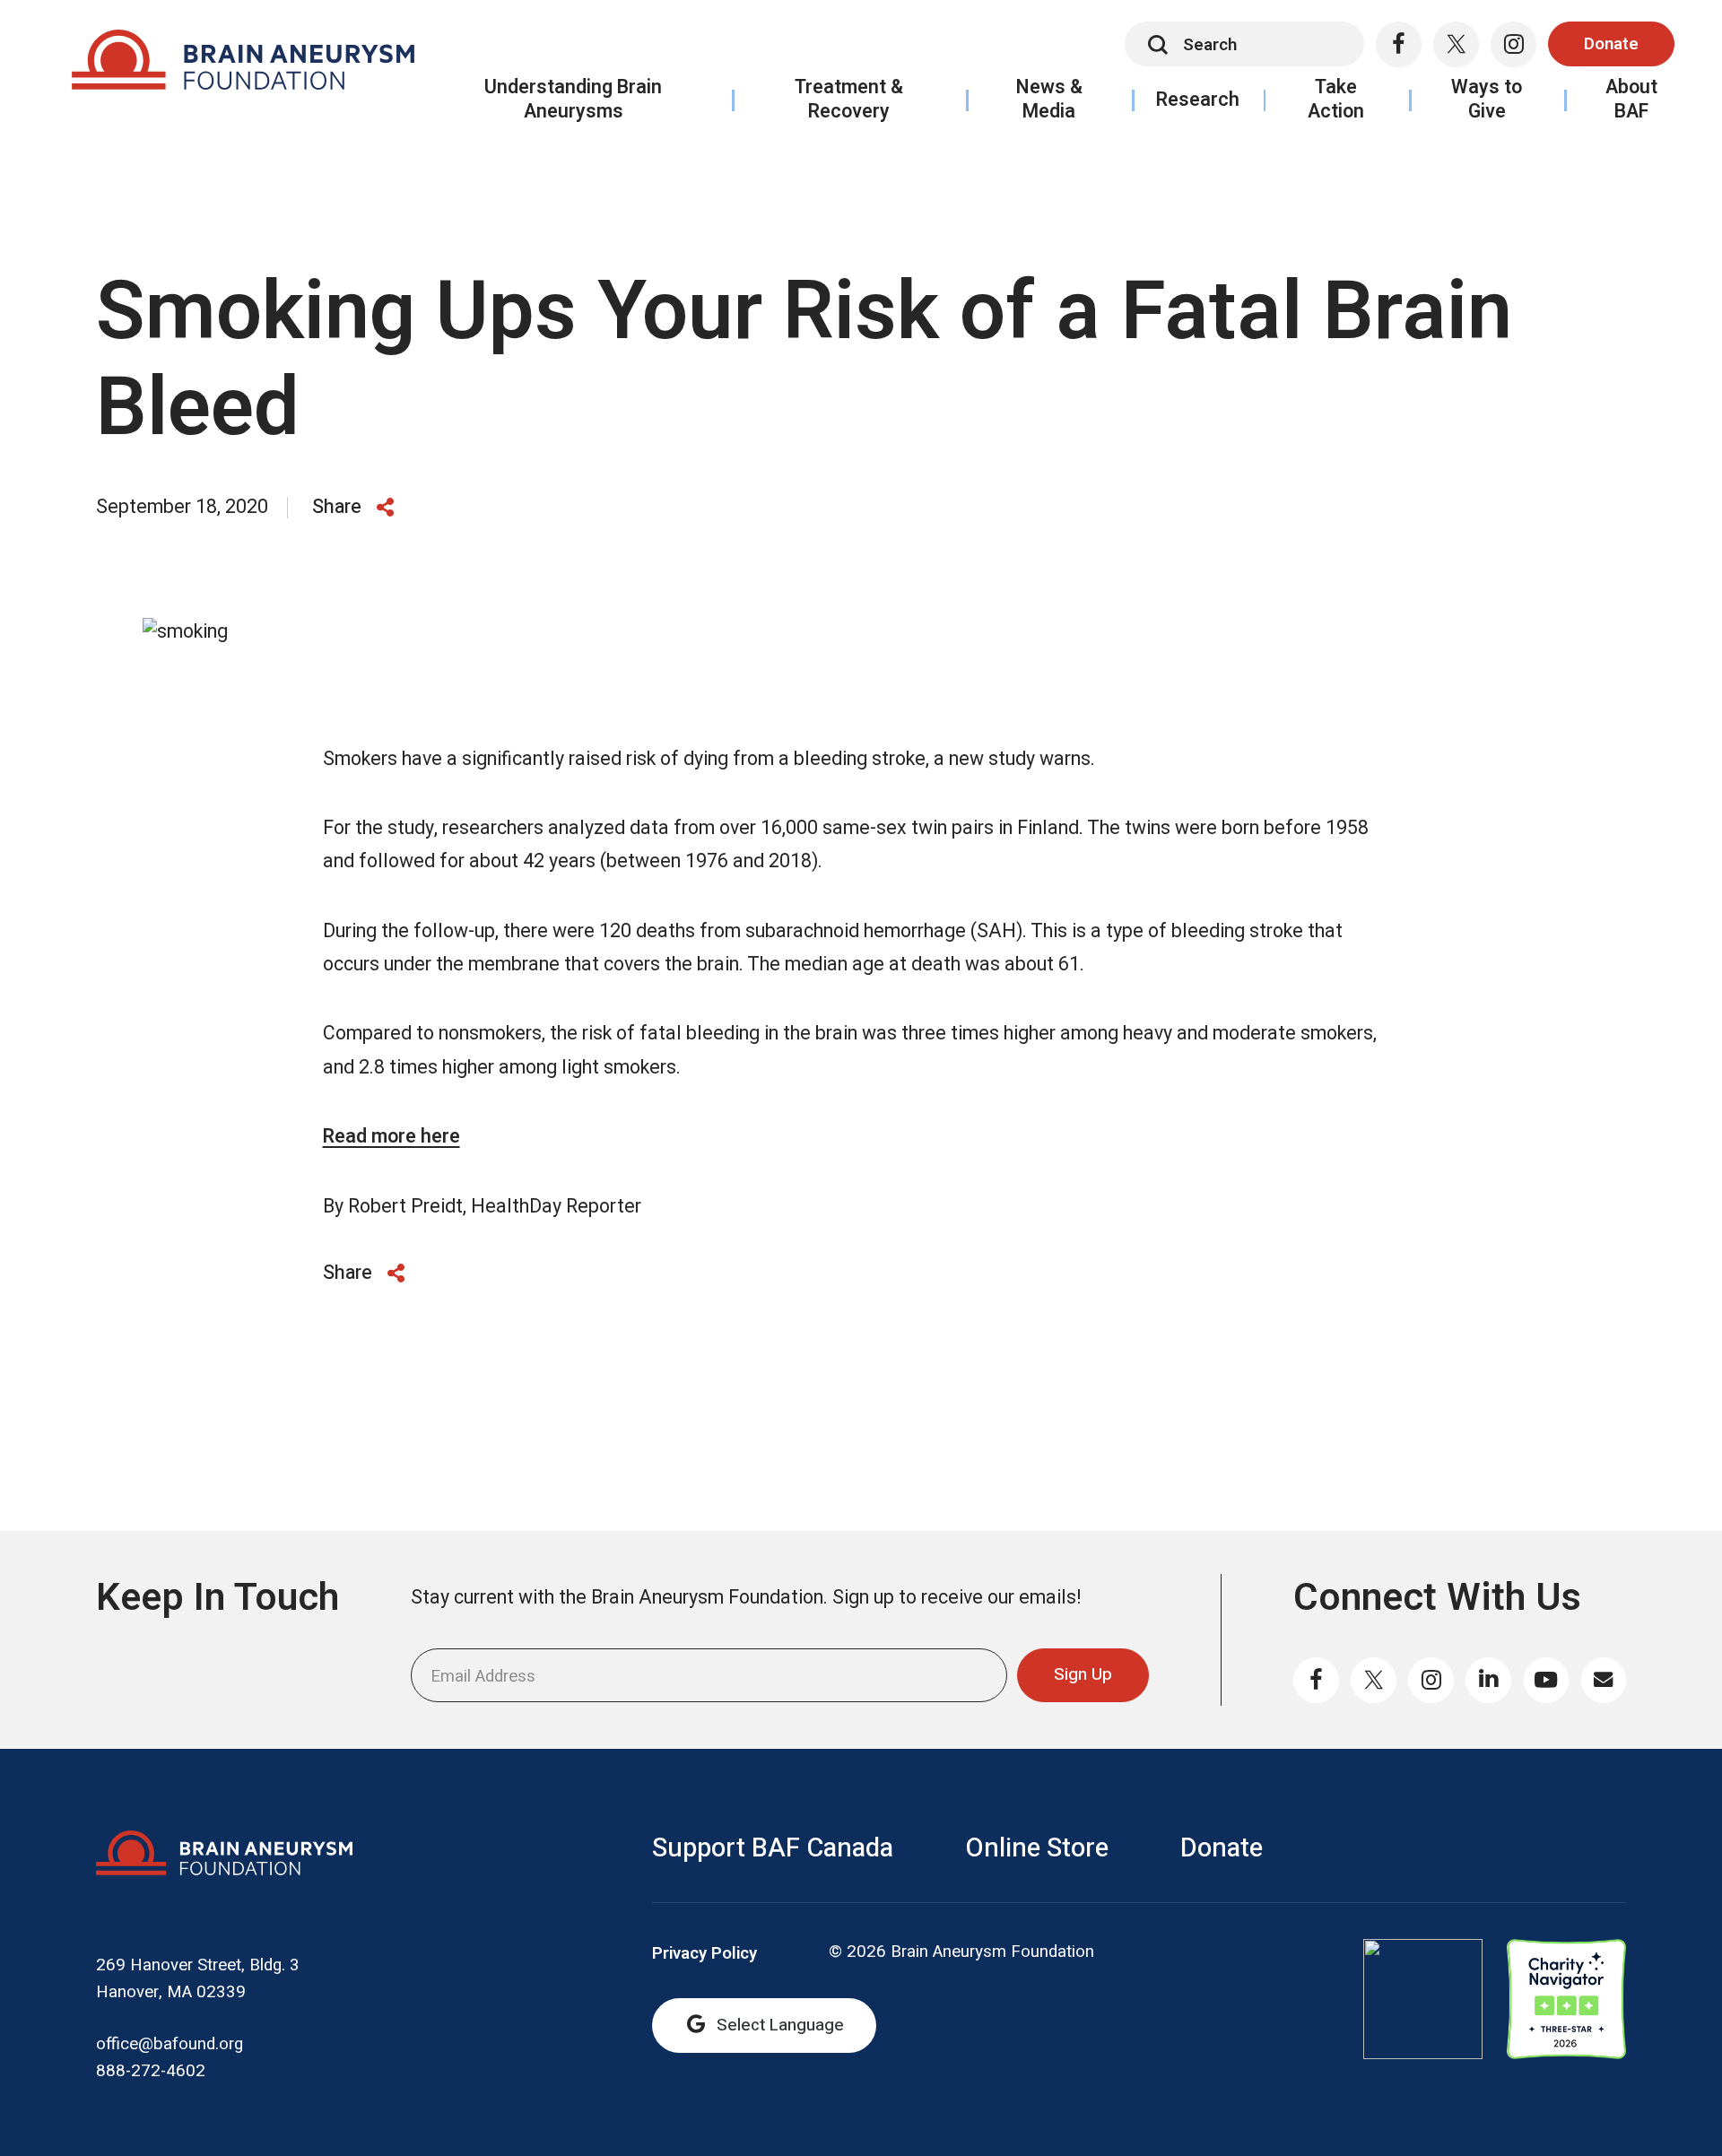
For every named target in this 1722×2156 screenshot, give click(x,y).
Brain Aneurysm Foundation (243, 66)
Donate (1611, 44)
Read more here (391, 1137)
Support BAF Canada (773, 1848)
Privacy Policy (704, 1954)
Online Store (1037, 1848)
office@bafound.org (170, 2044)
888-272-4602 (151, 2071)
